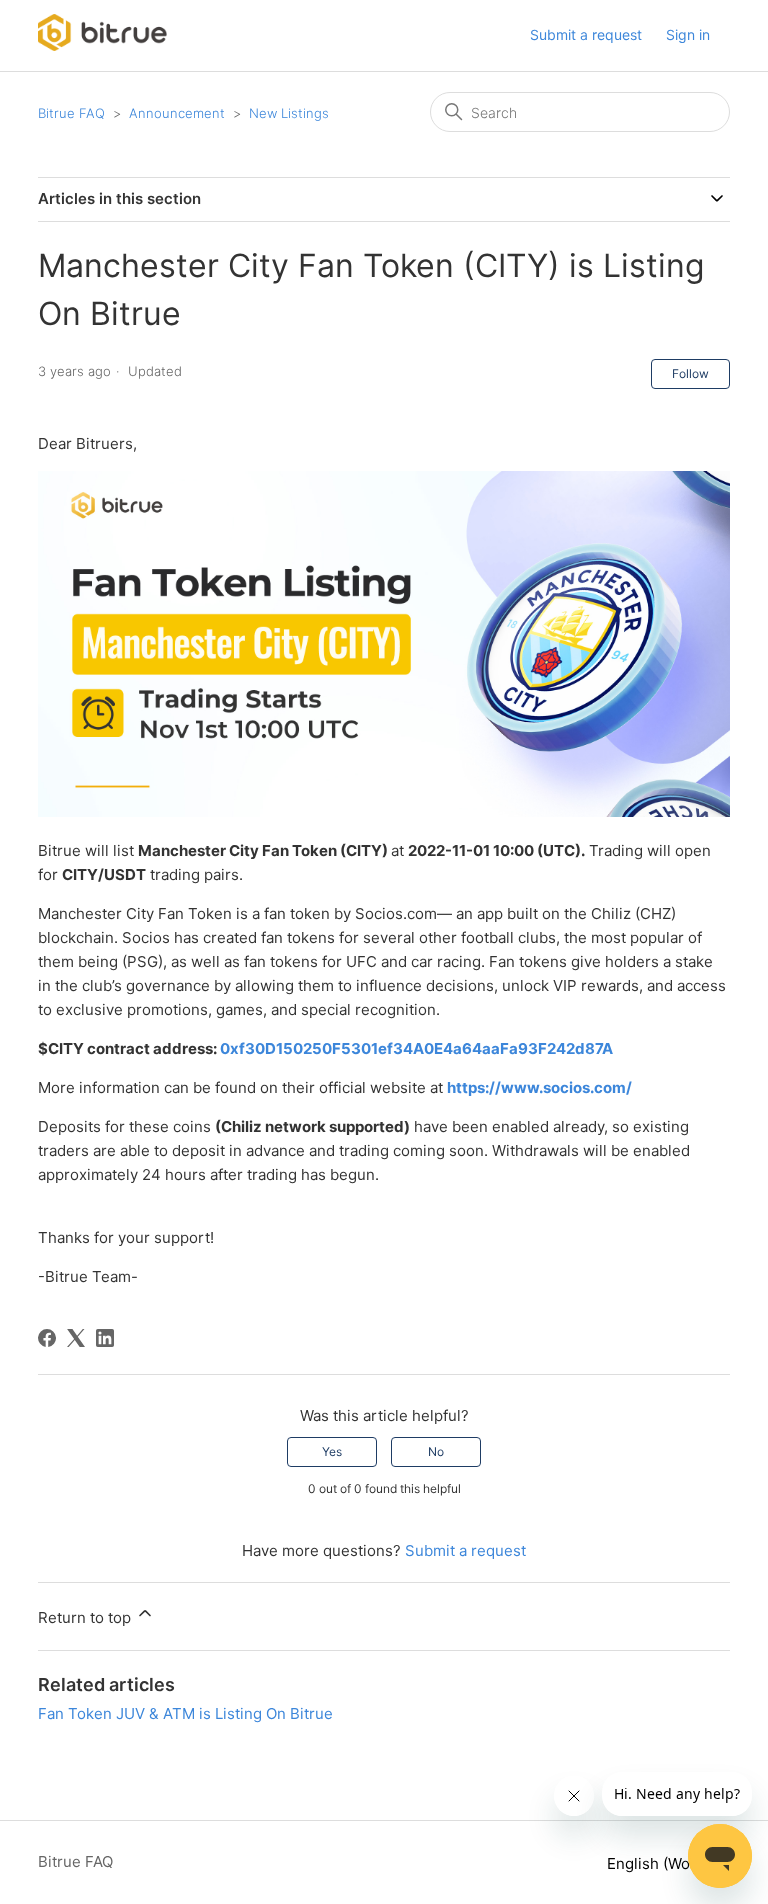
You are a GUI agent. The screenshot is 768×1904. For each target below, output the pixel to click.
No (436, 1451)
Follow (690, 373)
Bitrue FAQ (71, 113)
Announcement (177, 113)
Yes (332, 1451)
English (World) (662, 1863)
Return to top (86, 1617)
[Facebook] (47, 1338)
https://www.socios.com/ (539, 1087)
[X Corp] (76, 1338)
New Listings (289, 113)
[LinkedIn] (105, 1338)
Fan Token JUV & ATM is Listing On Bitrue (185, 1713)
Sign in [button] (688, 34)
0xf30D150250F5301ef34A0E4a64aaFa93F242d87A (416, 1048)
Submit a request (586, 34)
